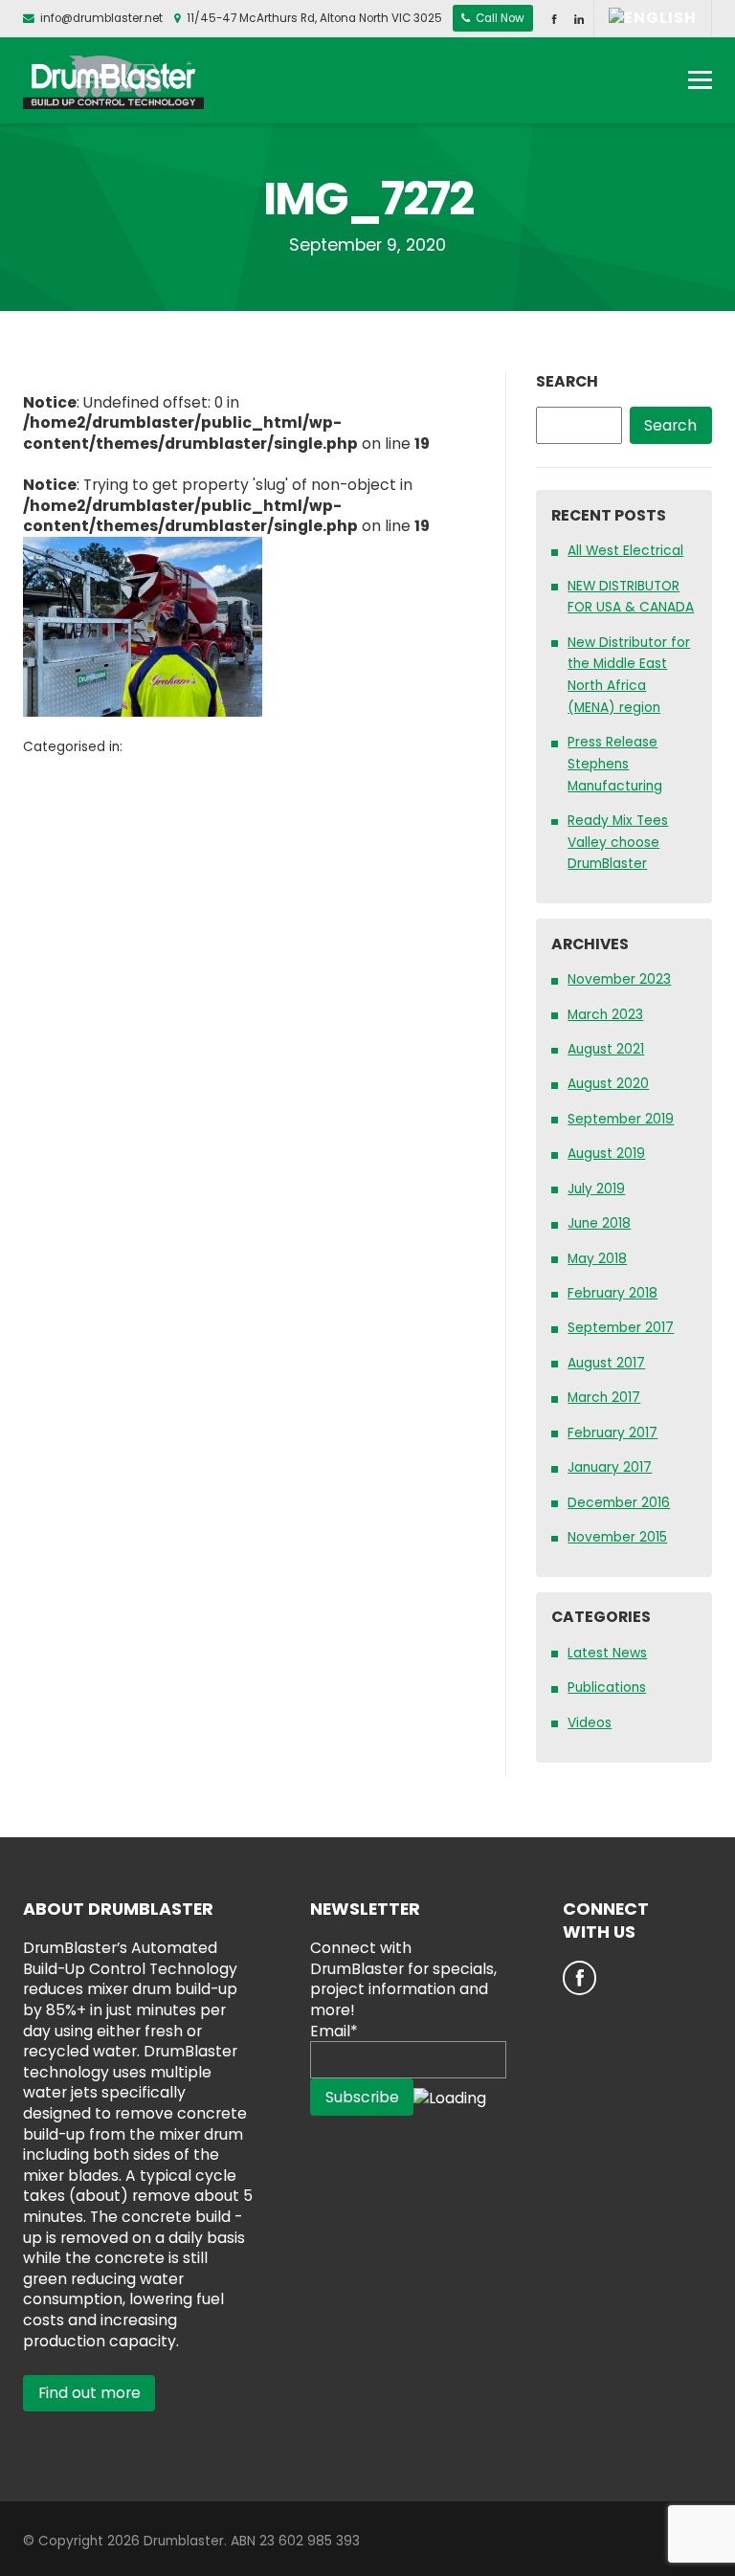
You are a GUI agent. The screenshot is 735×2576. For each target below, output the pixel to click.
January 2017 (610, 1467)
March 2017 (604, 1398)
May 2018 (597, 1259)
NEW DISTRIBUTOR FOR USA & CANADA (631, 597)
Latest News (607, 1653)
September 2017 (621, 1328)
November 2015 (617, 1537)
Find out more (89, 2393)
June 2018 (599, 1223)
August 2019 (606, 1154)
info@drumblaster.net (101, 18)
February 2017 (612, 1433)
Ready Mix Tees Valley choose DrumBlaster (618, 842)
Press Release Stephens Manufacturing (615, 764)
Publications (607, 1688)
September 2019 (621, 1119)
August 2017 (606, 1363)
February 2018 (612, 1293)
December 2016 (619, 1503)
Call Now (499, 18)
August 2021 (606, 1049)
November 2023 (619, 979)
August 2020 (608, 1084)
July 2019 (596, 1189)
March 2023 (605, 1015)
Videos (590, 1723)
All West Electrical (625, 551)
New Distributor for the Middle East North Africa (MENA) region (629, 675)
